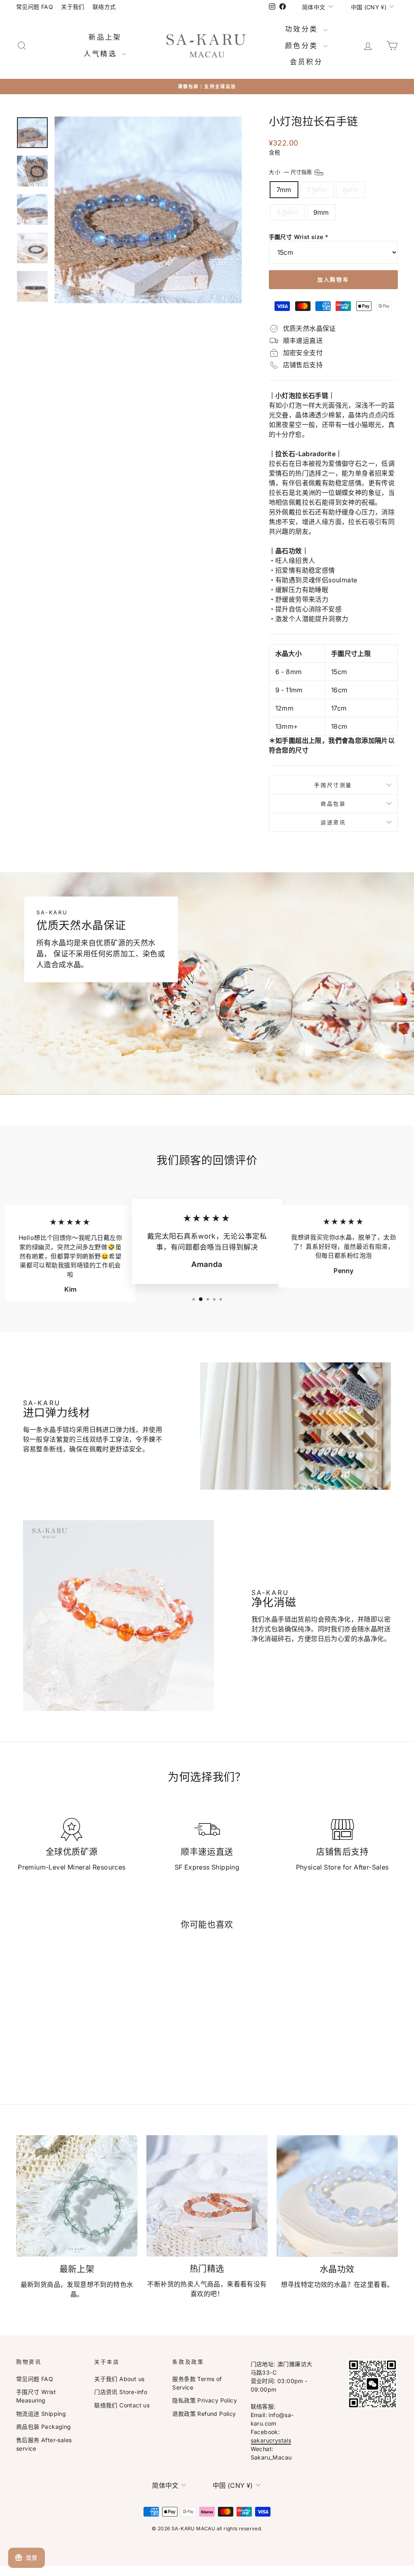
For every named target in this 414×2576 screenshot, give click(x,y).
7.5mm (317, 190)
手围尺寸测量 (333, 785)
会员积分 (306, 62)
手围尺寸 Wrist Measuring (36, 2396)
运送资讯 (333, 822)
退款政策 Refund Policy (204, 2414)
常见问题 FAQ (35, 7)
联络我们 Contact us (122, 2405)
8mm (350, 190)
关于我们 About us (119, 2379)
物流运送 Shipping (41, 2414)
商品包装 (333, 804)
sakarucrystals (271, 2440)
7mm (284, 190)
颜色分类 (303, 46)
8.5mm (287, 212)
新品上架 (105, 37)
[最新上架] (77, 2196)
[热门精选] (207, 2196)
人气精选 (102, 54)
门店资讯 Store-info (121, 2392)
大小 (291, 172)
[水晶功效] (337, 2196)
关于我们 (73, 7)
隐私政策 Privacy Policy (205, 2400)
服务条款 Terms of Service (197, 2383)
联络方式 (104, 7)
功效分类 (303, 29)
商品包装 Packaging (44, 2427)
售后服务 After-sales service (44, 2444)
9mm (321, 212)
